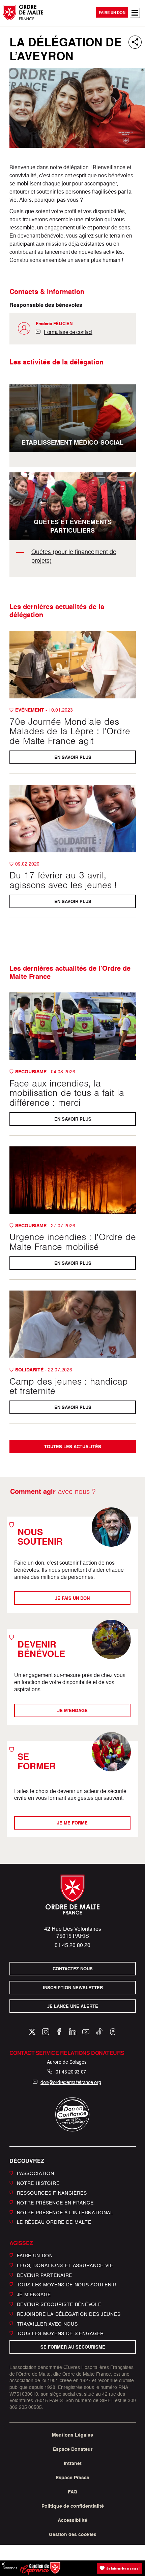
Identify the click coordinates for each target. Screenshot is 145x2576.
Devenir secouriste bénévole (59, 2304)
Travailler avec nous (47, 2323)
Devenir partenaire (45, 2275)
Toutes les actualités (73, 1447)
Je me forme (73, 1823)
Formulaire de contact (68, 332)
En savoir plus (72, 757)
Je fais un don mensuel (123, 2568)
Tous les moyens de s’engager (61, 2333)
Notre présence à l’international (65, 2212)
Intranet (73, 2463)
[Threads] (113, 2032)
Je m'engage (72, 1711)
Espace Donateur (73, 2449)
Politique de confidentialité (73, 2506)
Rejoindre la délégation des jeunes (69, 2314)
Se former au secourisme (72, 2347)
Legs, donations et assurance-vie (65, 2265)
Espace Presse (72, 2478)
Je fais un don (73, 1598)
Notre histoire (38, 2183)
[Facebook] (59, 2032)
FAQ (72, 2492)
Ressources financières (52, 2193)
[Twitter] (32, 2032)
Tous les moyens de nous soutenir (67, 2284)
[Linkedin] (73, 2032)
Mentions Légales (72, 2435)
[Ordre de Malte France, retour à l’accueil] (23, 12)
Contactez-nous (73, 1969)
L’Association (36, 2173)
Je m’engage (34, 2294)
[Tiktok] (99, 2032)
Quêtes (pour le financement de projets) (74, 556)
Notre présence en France (55, 2203)
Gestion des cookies (73, 2534)
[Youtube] (86, 2032)
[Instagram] (46, 2032)
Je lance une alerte (73, 2006)
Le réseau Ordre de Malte (54, 2222)
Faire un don (112, 13)
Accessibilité (72, 2520)
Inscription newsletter (72, 1987)
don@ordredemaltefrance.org (71, 2082)
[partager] (135, 42)
